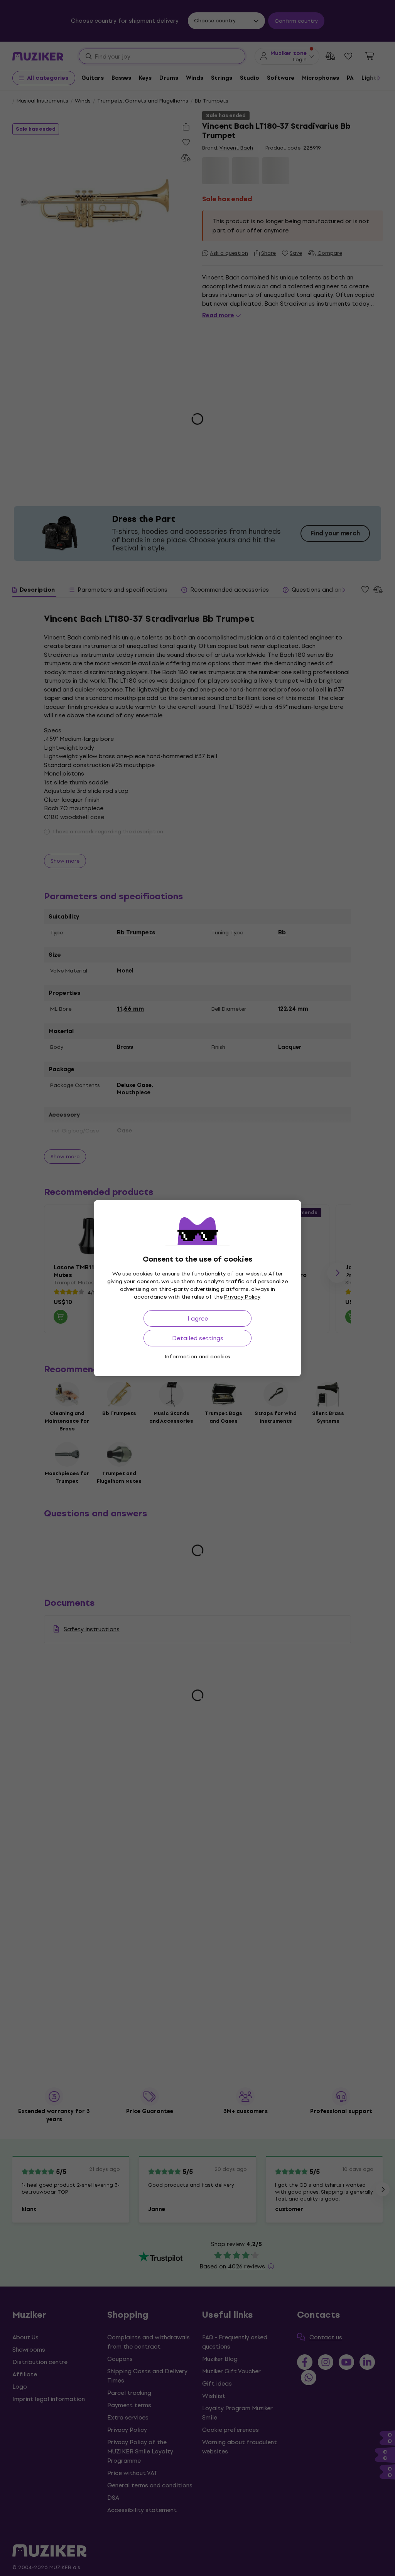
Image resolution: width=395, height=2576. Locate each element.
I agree (198, 1318)
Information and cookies (197, 1357)
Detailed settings (198, 1338)
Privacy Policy (242, 1297)
